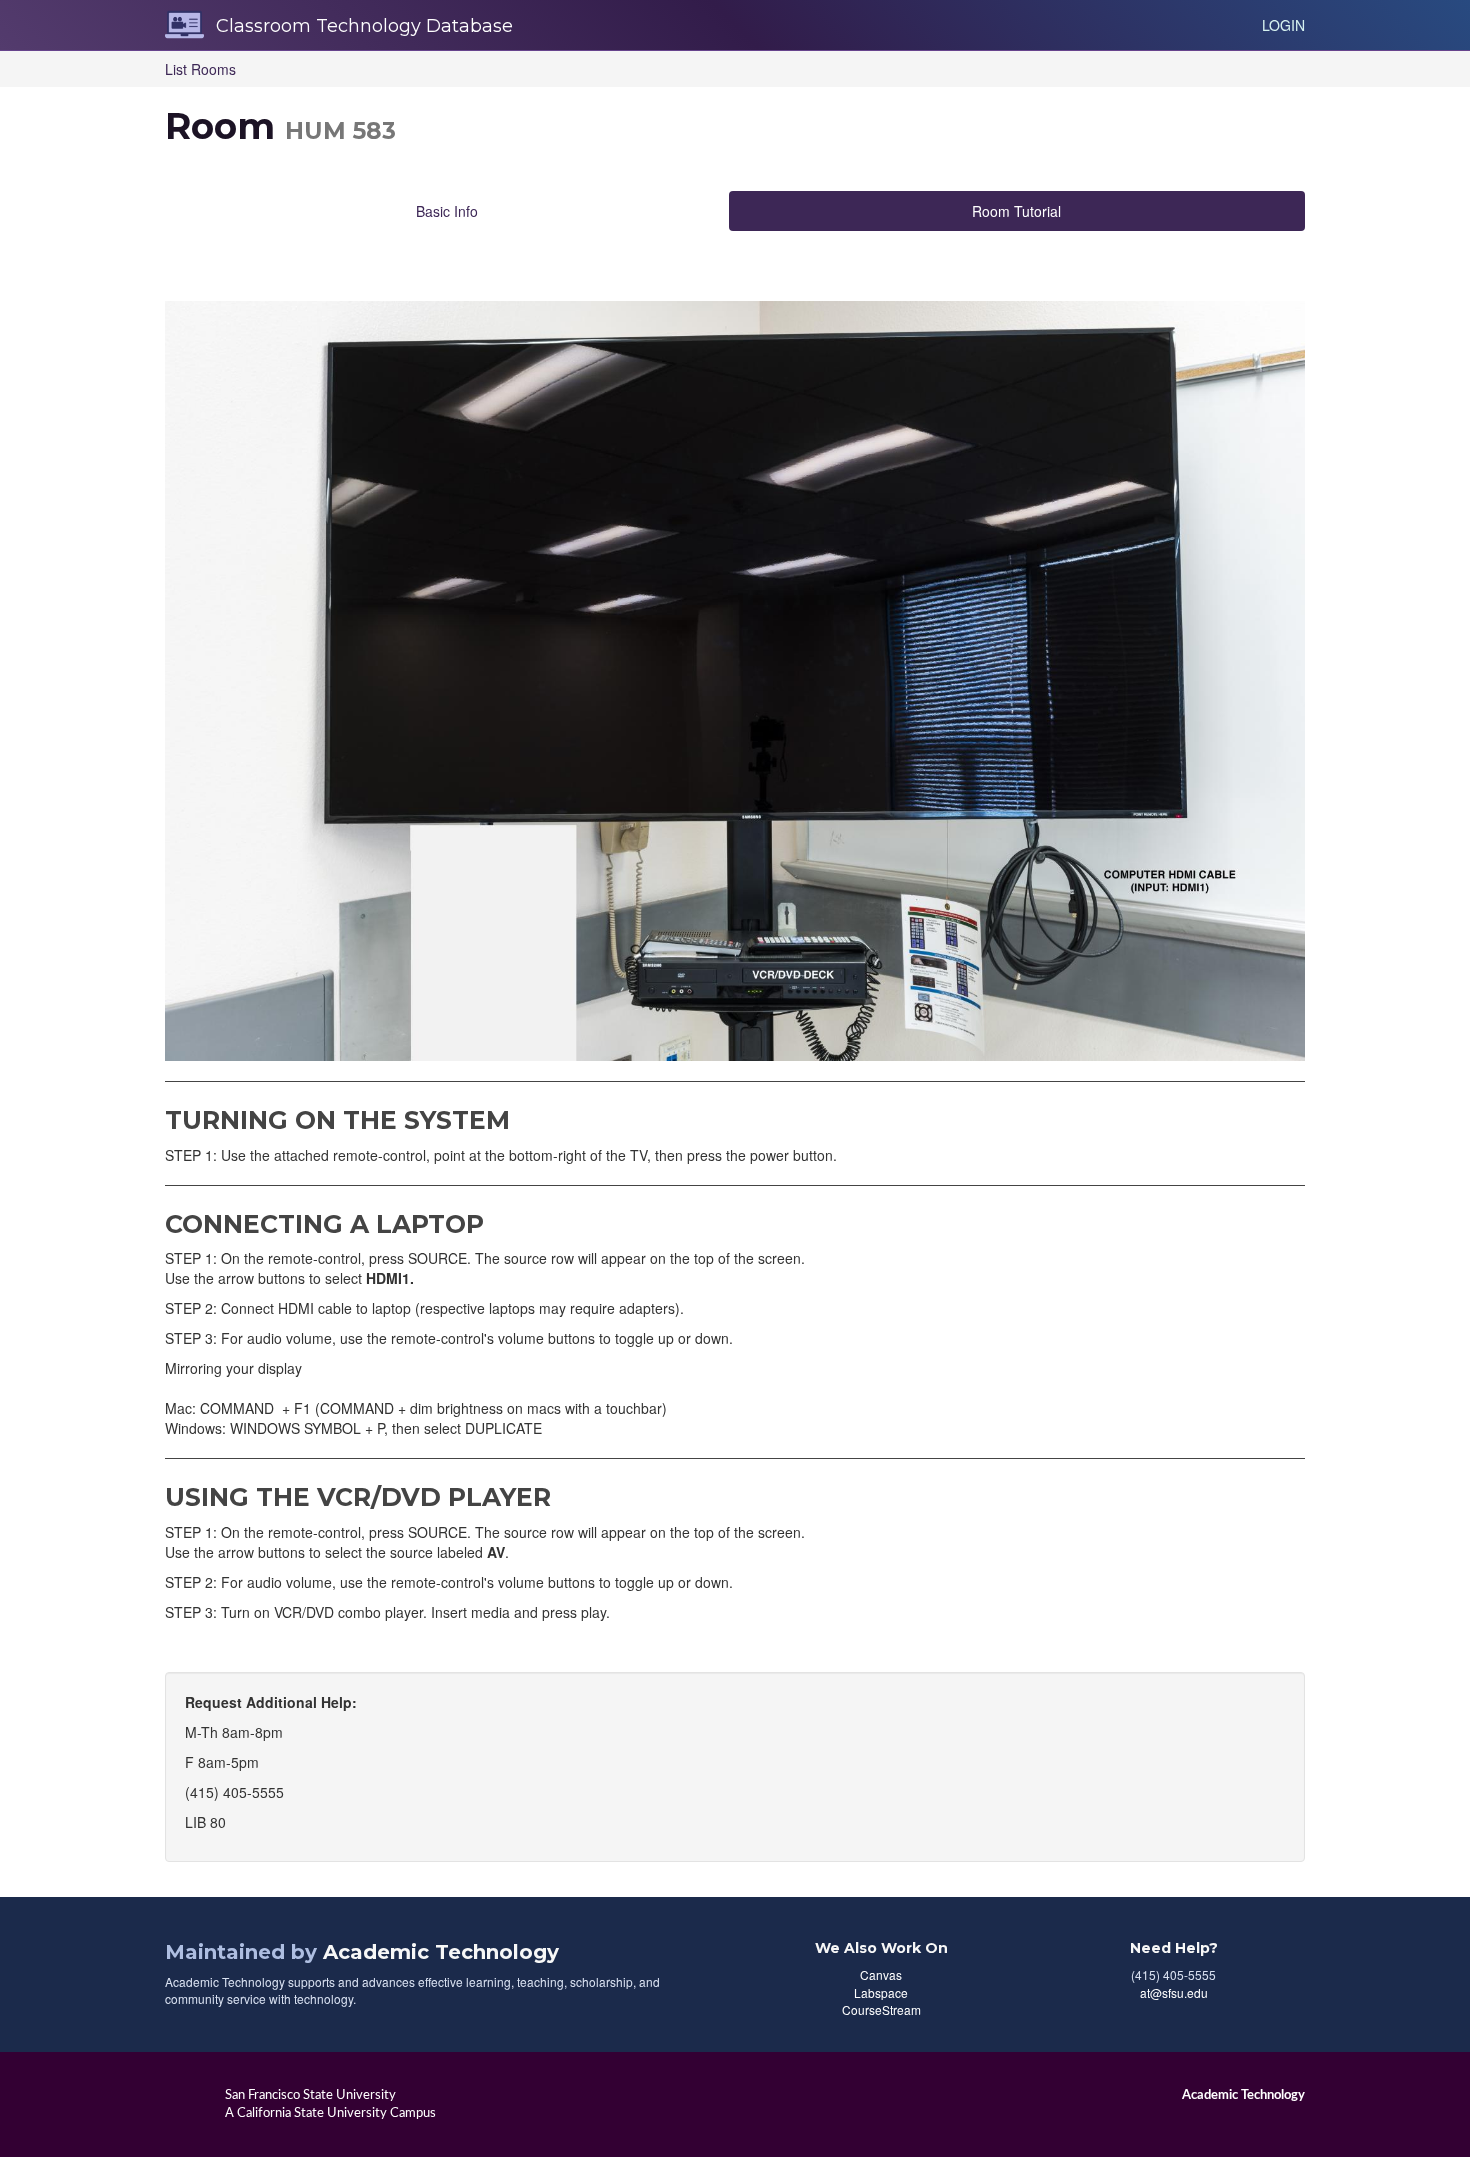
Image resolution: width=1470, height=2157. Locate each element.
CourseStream (881, 2009)
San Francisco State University (310, 2095)
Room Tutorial (1016, 211)
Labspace (881, 1992)
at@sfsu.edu (1174, 1992)
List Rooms (200, 69)
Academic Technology (441, 1952)
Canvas (881, 1974)
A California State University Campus (330, 2113)
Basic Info (447, 211)
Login (1283, 25)
